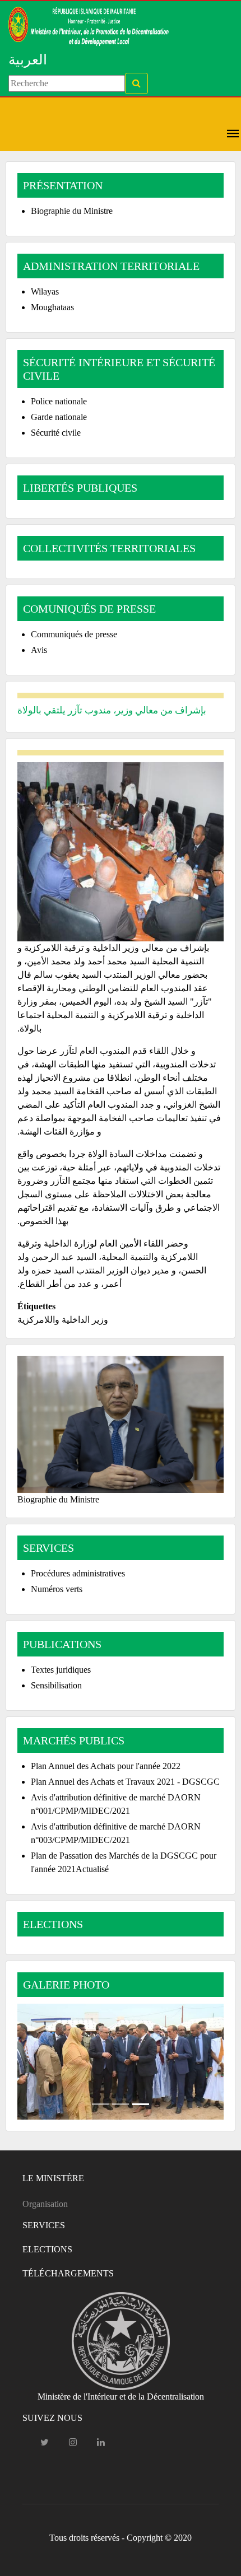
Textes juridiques (61, 1670)
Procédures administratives (78, 1573)
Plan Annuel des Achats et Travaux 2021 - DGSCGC (125, 1782)
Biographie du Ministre (72, 211)
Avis (39, 650)
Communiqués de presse (74, 634)
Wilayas (45, 291)
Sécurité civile (56, 433)
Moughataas (52, 307)
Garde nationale (59, 417)
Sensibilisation (56, 1685)
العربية (28, 60)
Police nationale (59, 401)
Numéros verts (57, 1589)
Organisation (45, 2204)
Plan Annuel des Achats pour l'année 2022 (106, 1766)
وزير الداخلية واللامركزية (63, 1320)
